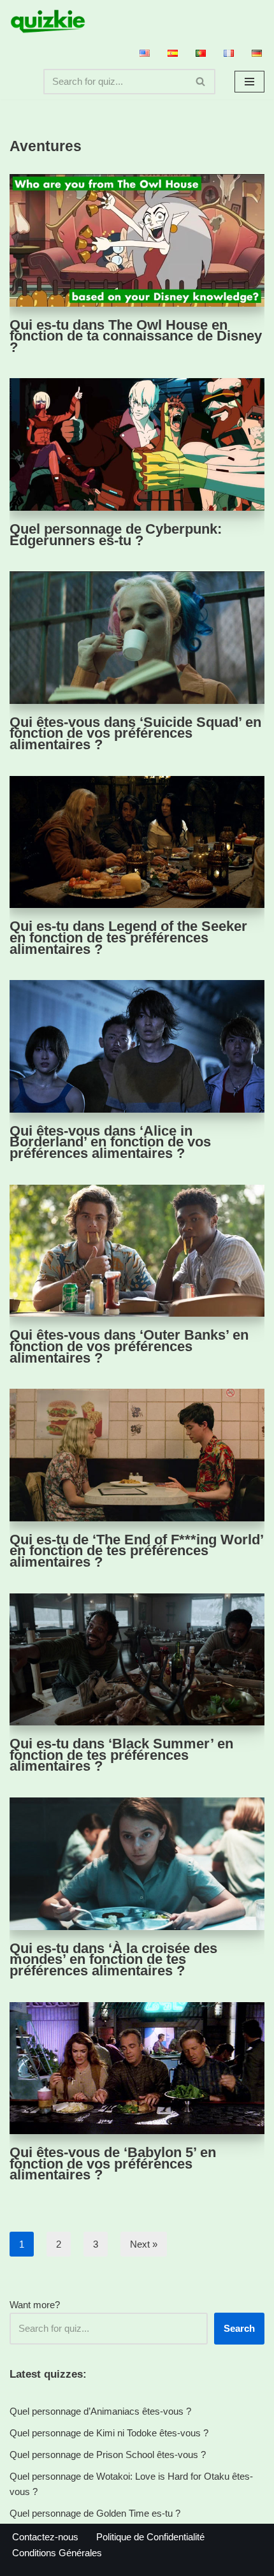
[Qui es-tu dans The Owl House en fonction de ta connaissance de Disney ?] (137, 240)
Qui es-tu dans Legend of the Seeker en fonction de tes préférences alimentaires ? (128, 937)
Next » (144, 2244)
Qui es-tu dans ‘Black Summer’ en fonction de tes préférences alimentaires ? (121, 1755)
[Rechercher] (201, 82)
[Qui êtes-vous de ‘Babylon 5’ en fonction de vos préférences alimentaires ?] (137, 2068)
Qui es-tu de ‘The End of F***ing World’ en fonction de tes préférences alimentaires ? (136, 1551)
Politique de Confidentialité (150, 2537)
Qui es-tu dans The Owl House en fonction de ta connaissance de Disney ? (136, 336)
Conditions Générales (57, 2553)
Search (239, 2328)
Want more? (35, 2305)
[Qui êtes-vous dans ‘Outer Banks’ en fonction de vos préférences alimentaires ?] (137, 1251)
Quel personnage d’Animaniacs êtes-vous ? (100, 2411)
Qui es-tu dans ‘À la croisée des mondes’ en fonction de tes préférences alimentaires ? (113, 1959)
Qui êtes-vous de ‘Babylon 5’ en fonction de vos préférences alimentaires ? (113, 2163)
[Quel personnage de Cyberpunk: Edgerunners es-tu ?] (137, 444)
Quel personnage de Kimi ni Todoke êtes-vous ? (109, 2433)
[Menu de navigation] (249, 82)
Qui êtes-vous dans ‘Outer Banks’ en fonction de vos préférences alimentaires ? (129, 1346)
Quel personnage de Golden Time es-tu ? (95, 2513)
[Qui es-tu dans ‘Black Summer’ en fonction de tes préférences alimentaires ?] (137, 1660)
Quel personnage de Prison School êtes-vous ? (108, 2455)
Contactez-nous (45, 2537)
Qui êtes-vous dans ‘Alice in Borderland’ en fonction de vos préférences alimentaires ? (110, 1142)
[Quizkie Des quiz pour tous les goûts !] (48, 21)
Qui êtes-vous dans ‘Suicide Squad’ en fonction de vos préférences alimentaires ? (135, 733)
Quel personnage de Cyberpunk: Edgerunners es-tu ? (116, 535)
